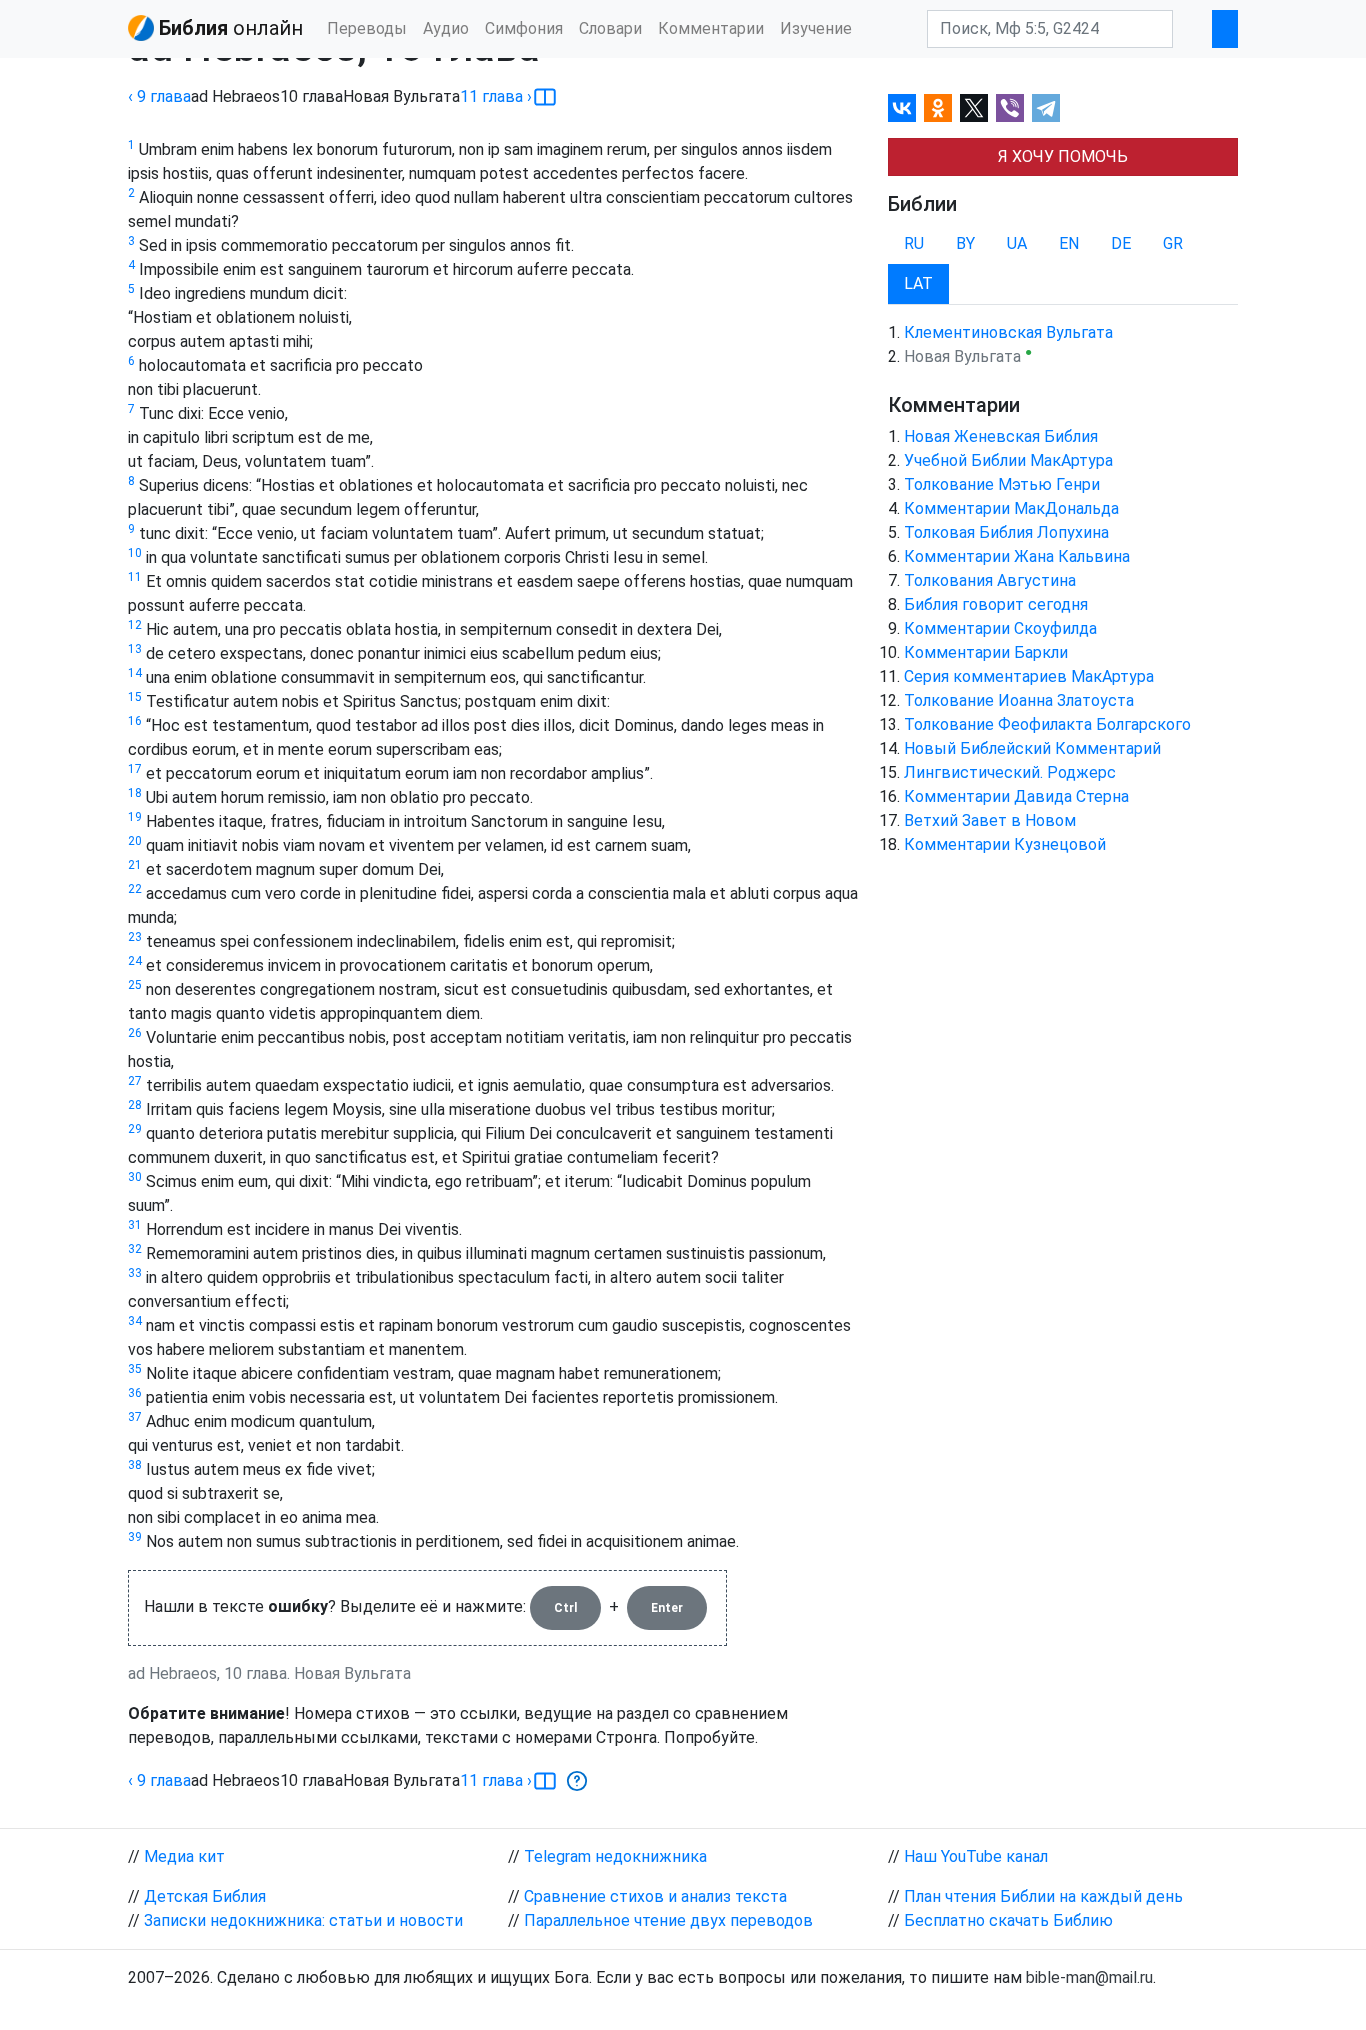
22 (135, 889)
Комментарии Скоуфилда (1000, 628)
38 (135, 1465)
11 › (496, 96)
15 (135, 697)
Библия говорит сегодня (996, 604)
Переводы (367, 28)
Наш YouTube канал (976, 1856)
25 (135, 985)
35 (135, 1369)
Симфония (524, 28)
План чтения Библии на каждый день (1043, 1896)
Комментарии (711, 28)
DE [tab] (1121, 243)
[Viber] (1010, 108)
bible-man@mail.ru (1089, 1977)
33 (135, 1273)
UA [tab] (1017, 243)
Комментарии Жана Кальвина (1017, 556)
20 (135, 841)
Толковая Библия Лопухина (1006, 532)
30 (135, 1177)
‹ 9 (159, 96)
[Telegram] (1046, 108)
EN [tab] (1069, 243)
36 (135, 1393)
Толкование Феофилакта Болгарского (1047, 724)
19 (135, 817)
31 (135, 1225)
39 (135, 1537)
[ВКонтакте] (902, 108)
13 (135, 649)
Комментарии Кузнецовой (1005, 844)
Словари (610, 28)
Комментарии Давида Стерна (1016, 796)
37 (135, 1417)
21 (135, 865)
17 (135, 769)
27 (135, 1081)
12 (135, 625)
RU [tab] (914, 243)
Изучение (816, 28)
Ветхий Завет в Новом (990, 820)
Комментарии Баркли (986, 652)
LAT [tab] (918, 283)
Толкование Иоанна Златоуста (1019, 700)
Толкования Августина (990, 580)
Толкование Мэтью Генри (1002, 484)
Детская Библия (205, 1896)
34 (135, 1321)
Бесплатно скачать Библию (1008, 1920)
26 (135, 1033)
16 (135, 721)
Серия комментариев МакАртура (1029, 676)
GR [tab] (1173, 243)
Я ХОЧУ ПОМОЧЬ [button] (1063, 156)
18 (135, 793)
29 (135, 1129)
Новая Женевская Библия (1001, 436)
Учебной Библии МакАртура (1008, 460)
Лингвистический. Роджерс (1010, 772)
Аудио (446, 28)
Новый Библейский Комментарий (1032, 748)
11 (135, 577)
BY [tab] (965, 243)
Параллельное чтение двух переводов (668, 1920)
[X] (974, 108)
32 (135, 1249)
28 (135, 1105)
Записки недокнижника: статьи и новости (303, 1920)
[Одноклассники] (938, 108)
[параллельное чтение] (545, 97)
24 (135, 961)
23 (135, 937)
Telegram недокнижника (615, 1856)
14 (135, 673)
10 (135, 553)
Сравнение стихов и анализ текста (655, 1896)
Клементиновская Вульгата (1008, 332)
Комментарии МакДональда (1011, 508)
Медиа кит (184, 1856)
